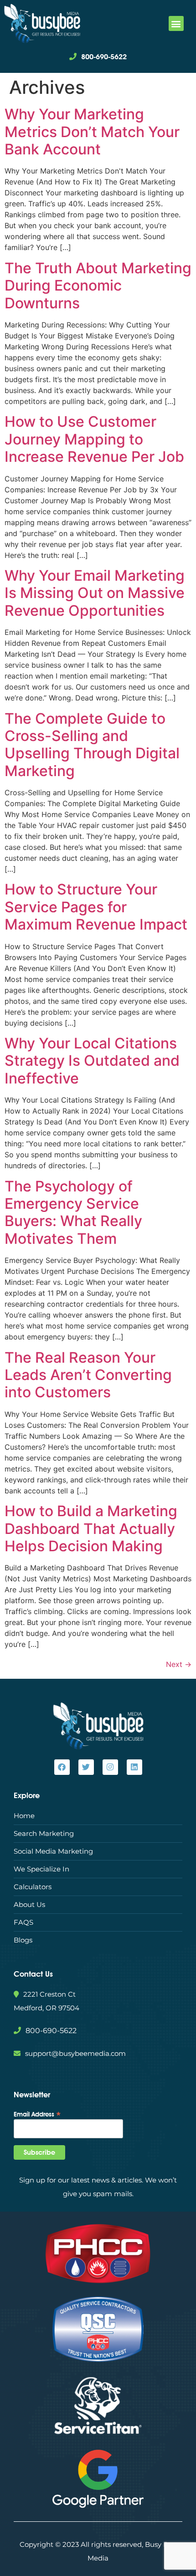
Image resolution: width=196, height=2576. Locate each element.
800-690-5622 (104, 57)
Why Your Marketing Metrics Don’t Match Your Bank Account (92, 132)
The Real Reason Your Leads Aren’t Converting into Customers (88, 1375)
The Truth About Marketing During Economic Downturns (98, 286)
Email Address (37, 2114)
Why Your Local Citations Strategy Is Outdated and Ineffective (92, 1061)
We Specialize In (41, 1869)
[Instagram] (110, 1767)
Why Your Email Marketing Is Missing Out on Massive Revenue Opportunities (95, 593)
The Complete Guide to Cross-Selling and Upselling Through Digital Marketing (92, 745)
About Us (29, 1904)
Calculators (33, 1887)
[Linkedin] (134, 1767)
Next (179, 1664)
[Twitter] (86, 1767)
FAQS (23, 1922)
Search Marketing (44, 1833)
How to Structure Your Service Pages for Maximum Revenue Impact (96, 907)
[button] (176, 23)
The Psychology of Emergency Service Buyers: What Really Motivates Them (73, 1212)
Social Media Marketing (53, 1851)
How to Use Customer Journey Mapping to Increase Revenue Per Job (94, 439)
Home (24, 1816)
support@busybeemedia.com (75, 2053)
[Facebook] (62, 1767)
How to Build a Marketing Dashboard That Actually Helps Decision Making (91, 1528)
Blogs (23, 1940)
